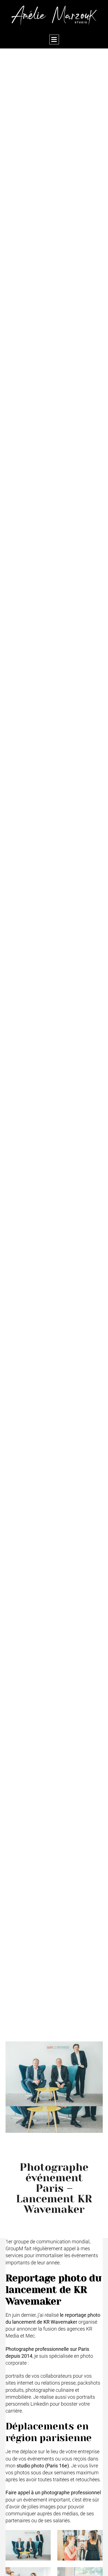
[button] (54, 39)
